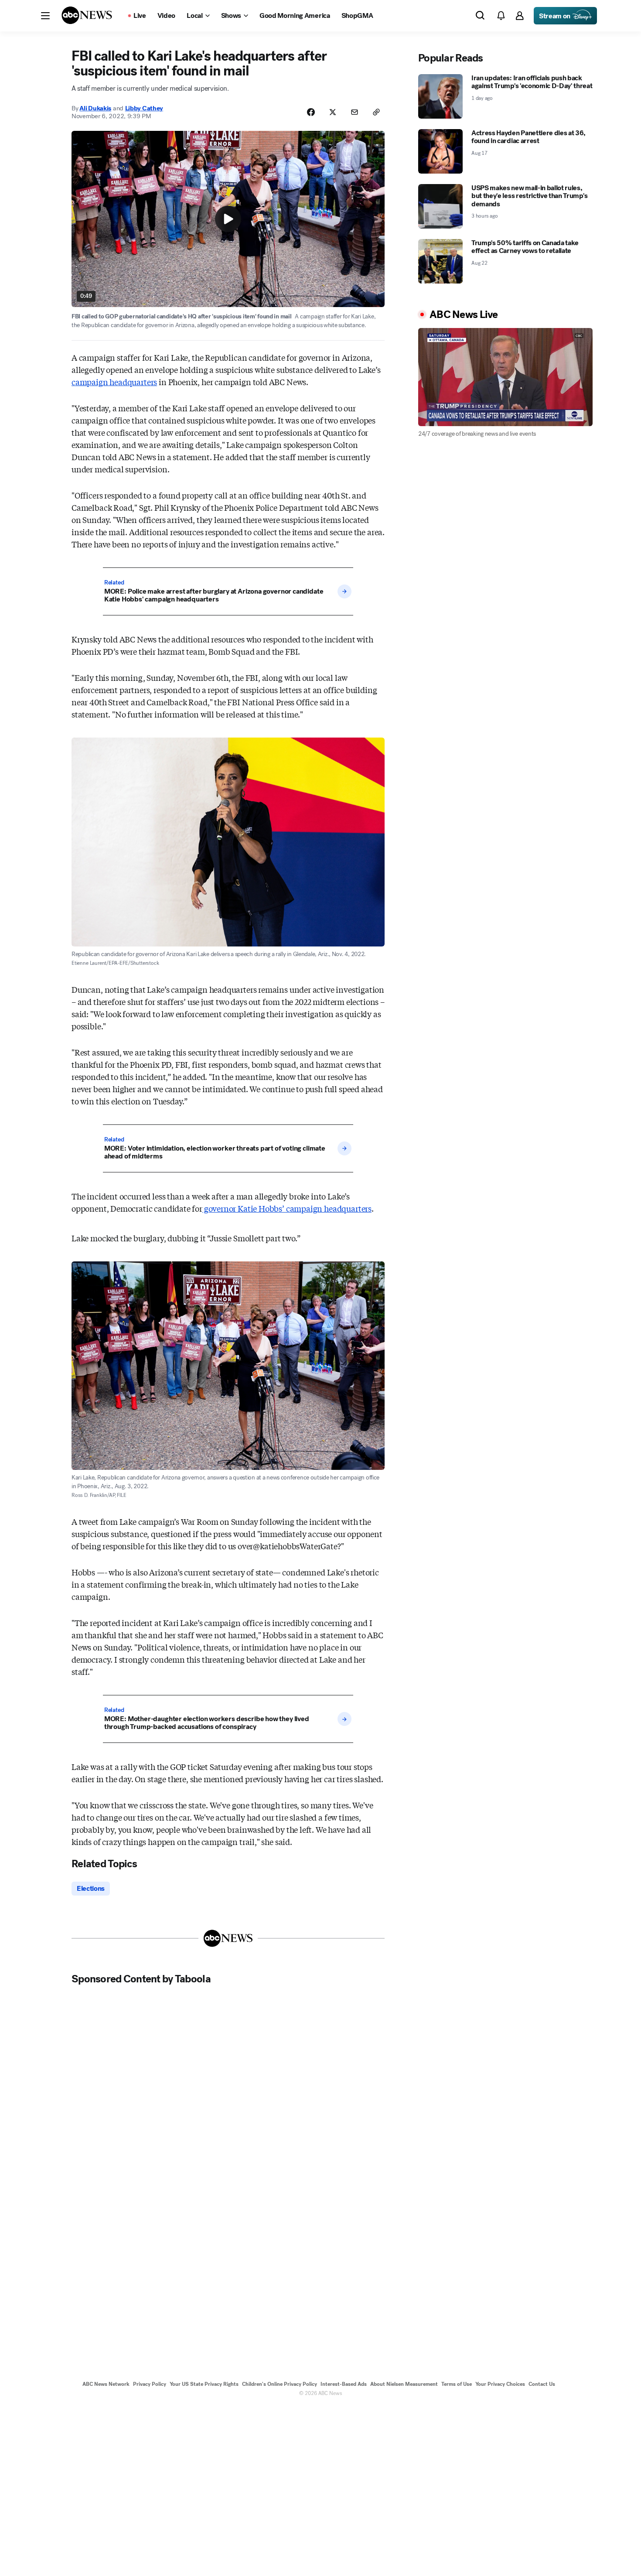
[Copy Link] (376, 112)
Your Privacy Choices (500, 2384)
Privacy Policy (150, 2384)
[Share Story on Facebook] (311, 112)
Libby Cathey (144, 108)
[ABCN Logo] (87, 15)
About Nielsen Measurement (404, 2384)
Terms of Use (457, 2384)
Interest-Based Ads (344, 2384)
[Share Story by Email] (355, 112)
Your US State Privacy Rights (204, 2384)
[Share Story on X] (333, 112)
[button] (45, 16)
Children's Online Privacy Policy (280, 2384)
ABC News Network (106, 2384)
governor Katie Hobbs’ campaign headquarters (287, 1208)
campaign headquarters (114, 382)
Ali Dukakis (95, 108)
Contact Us (542, 2384)
